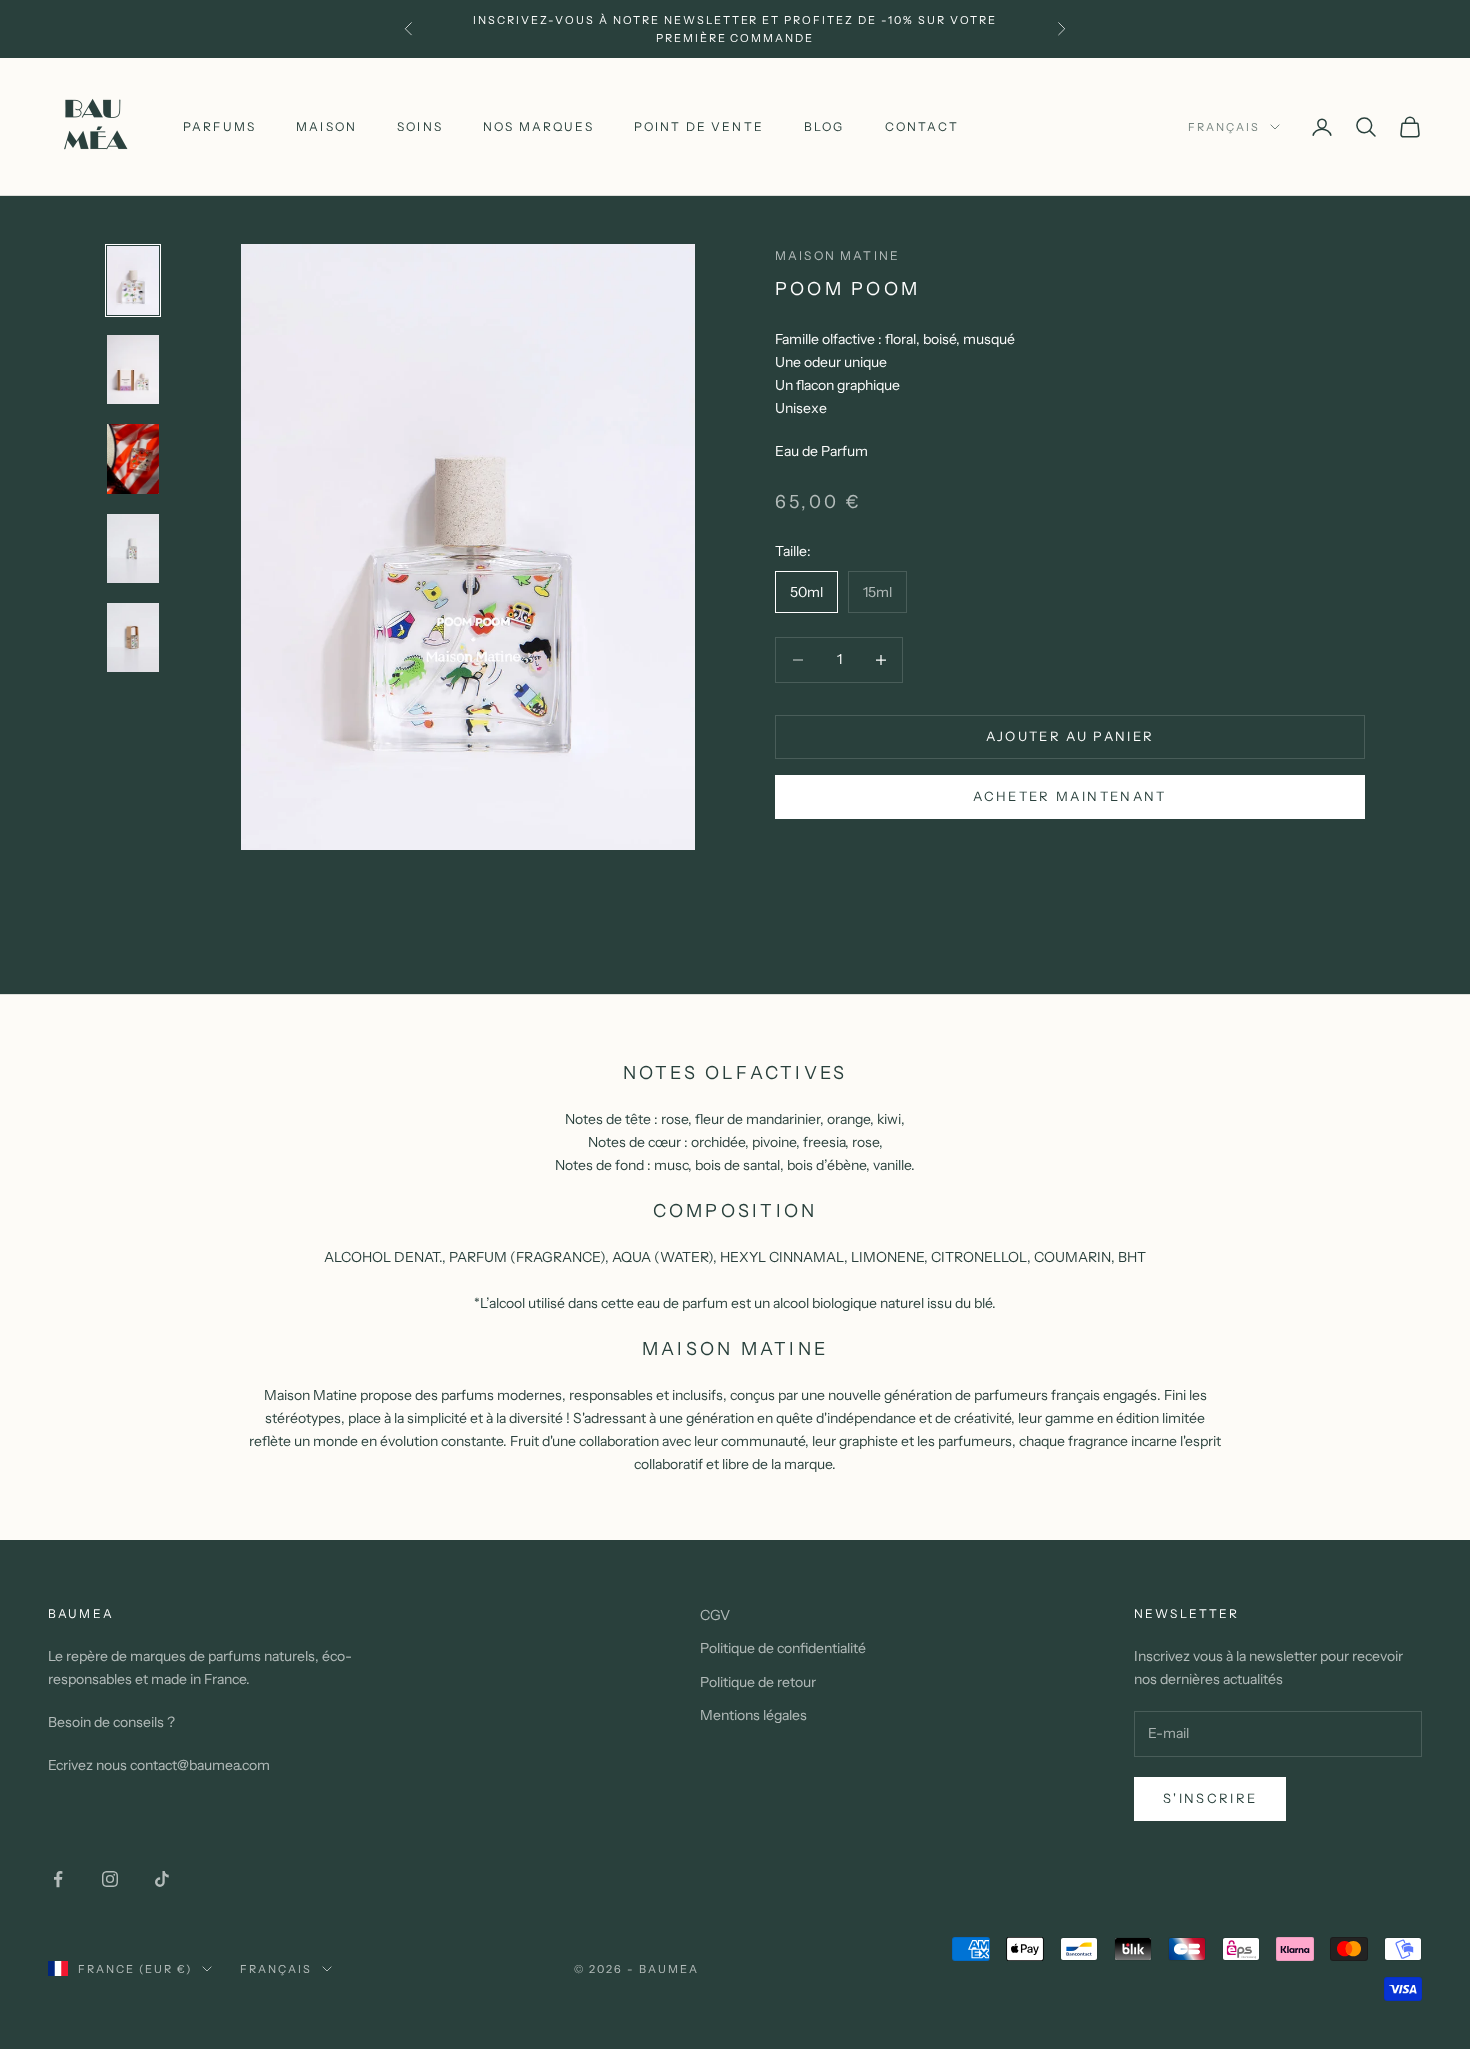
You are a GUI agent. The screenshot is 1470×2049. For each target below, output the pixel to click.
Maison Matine (837, 255)
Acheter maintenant (1069, 796)
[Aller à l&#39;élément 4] (133, 548)
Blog (824, 126)
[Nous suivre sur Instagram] (110, 1879)
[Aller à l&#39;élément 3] (133, 459)
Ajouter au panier (1070, 736)
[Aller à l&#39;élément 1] (133, 280)
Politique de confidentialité (783, 1648)
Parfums (219, 126)
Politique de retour (758, 1682)
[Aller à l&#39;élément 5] (133, 637)
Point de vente (699, 126)
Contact (922, 126)
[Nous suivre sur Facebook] (58, 1879)
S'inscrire (1210, 1798)
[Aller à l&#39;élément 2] (133, 370)
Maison (326, 126)
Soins (420, 126)
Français (1224, 127)
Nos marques (538, 126)
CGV (715, 1615)
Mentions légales (753, 1715)
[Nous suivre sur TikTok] (162, 1879)
